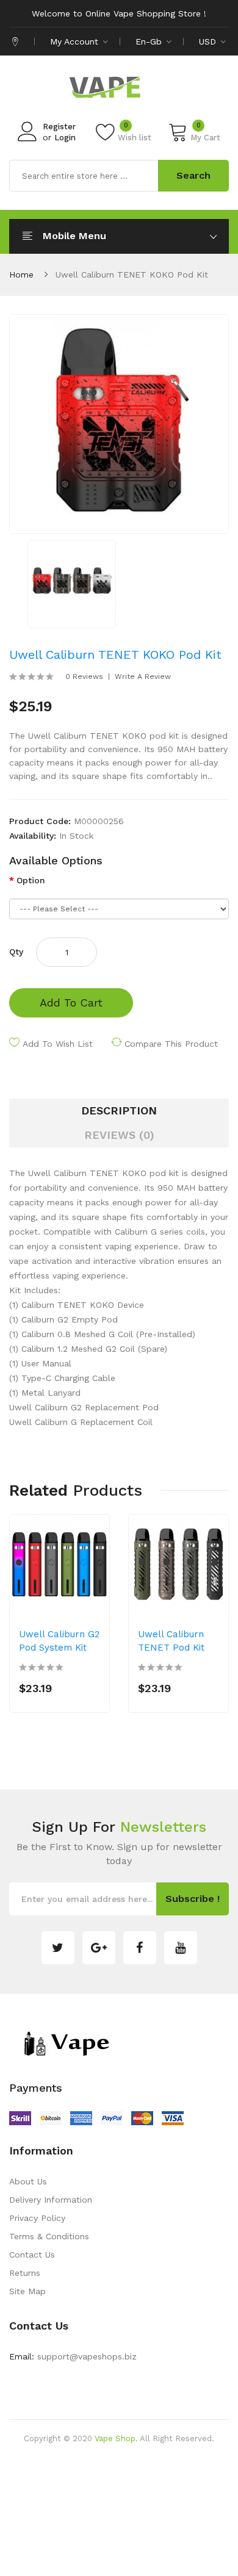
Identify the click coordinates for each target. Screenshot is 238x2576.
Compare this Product (171, 1044)
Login (65, 138)
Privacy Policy (37, 2218)
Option (31, 880)
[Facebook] (140, 1948)
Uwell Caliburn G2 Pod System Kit (59, 1641)
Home (21, 274)
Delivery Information (51, 2200)
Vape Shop (115, 2438)
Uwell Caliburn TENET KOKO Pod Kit (132, 274)
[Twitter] (58, 1948)
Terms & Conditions (49, 2236)
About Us (28, 2181)
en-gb (150, 41)
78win (149, 2475)
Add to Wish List (58, 1044)
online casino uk (104, 2475)
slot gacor (64, 2549)
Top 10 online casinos (189, 2567)
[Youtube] (181, 1948)
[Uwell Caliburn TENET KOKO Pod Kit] (72, 583)
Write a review (143, 676)
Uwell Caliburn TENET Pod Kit (171, 1641)
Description (119, 1110)
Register (59, 127)
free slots (132, 2530)
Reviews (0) (119, 1135)
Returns (25, 2273)
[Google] (99, 1948)
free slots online (108, 2512)
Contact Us (32, 2255)
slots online (175, 2530)
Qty (16, 952)
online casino (118, 2567)
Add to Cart (71, 1003)
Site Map (27, 2291)
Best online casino (162, 2457)
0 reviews (84, 676)
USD (209, 41)
